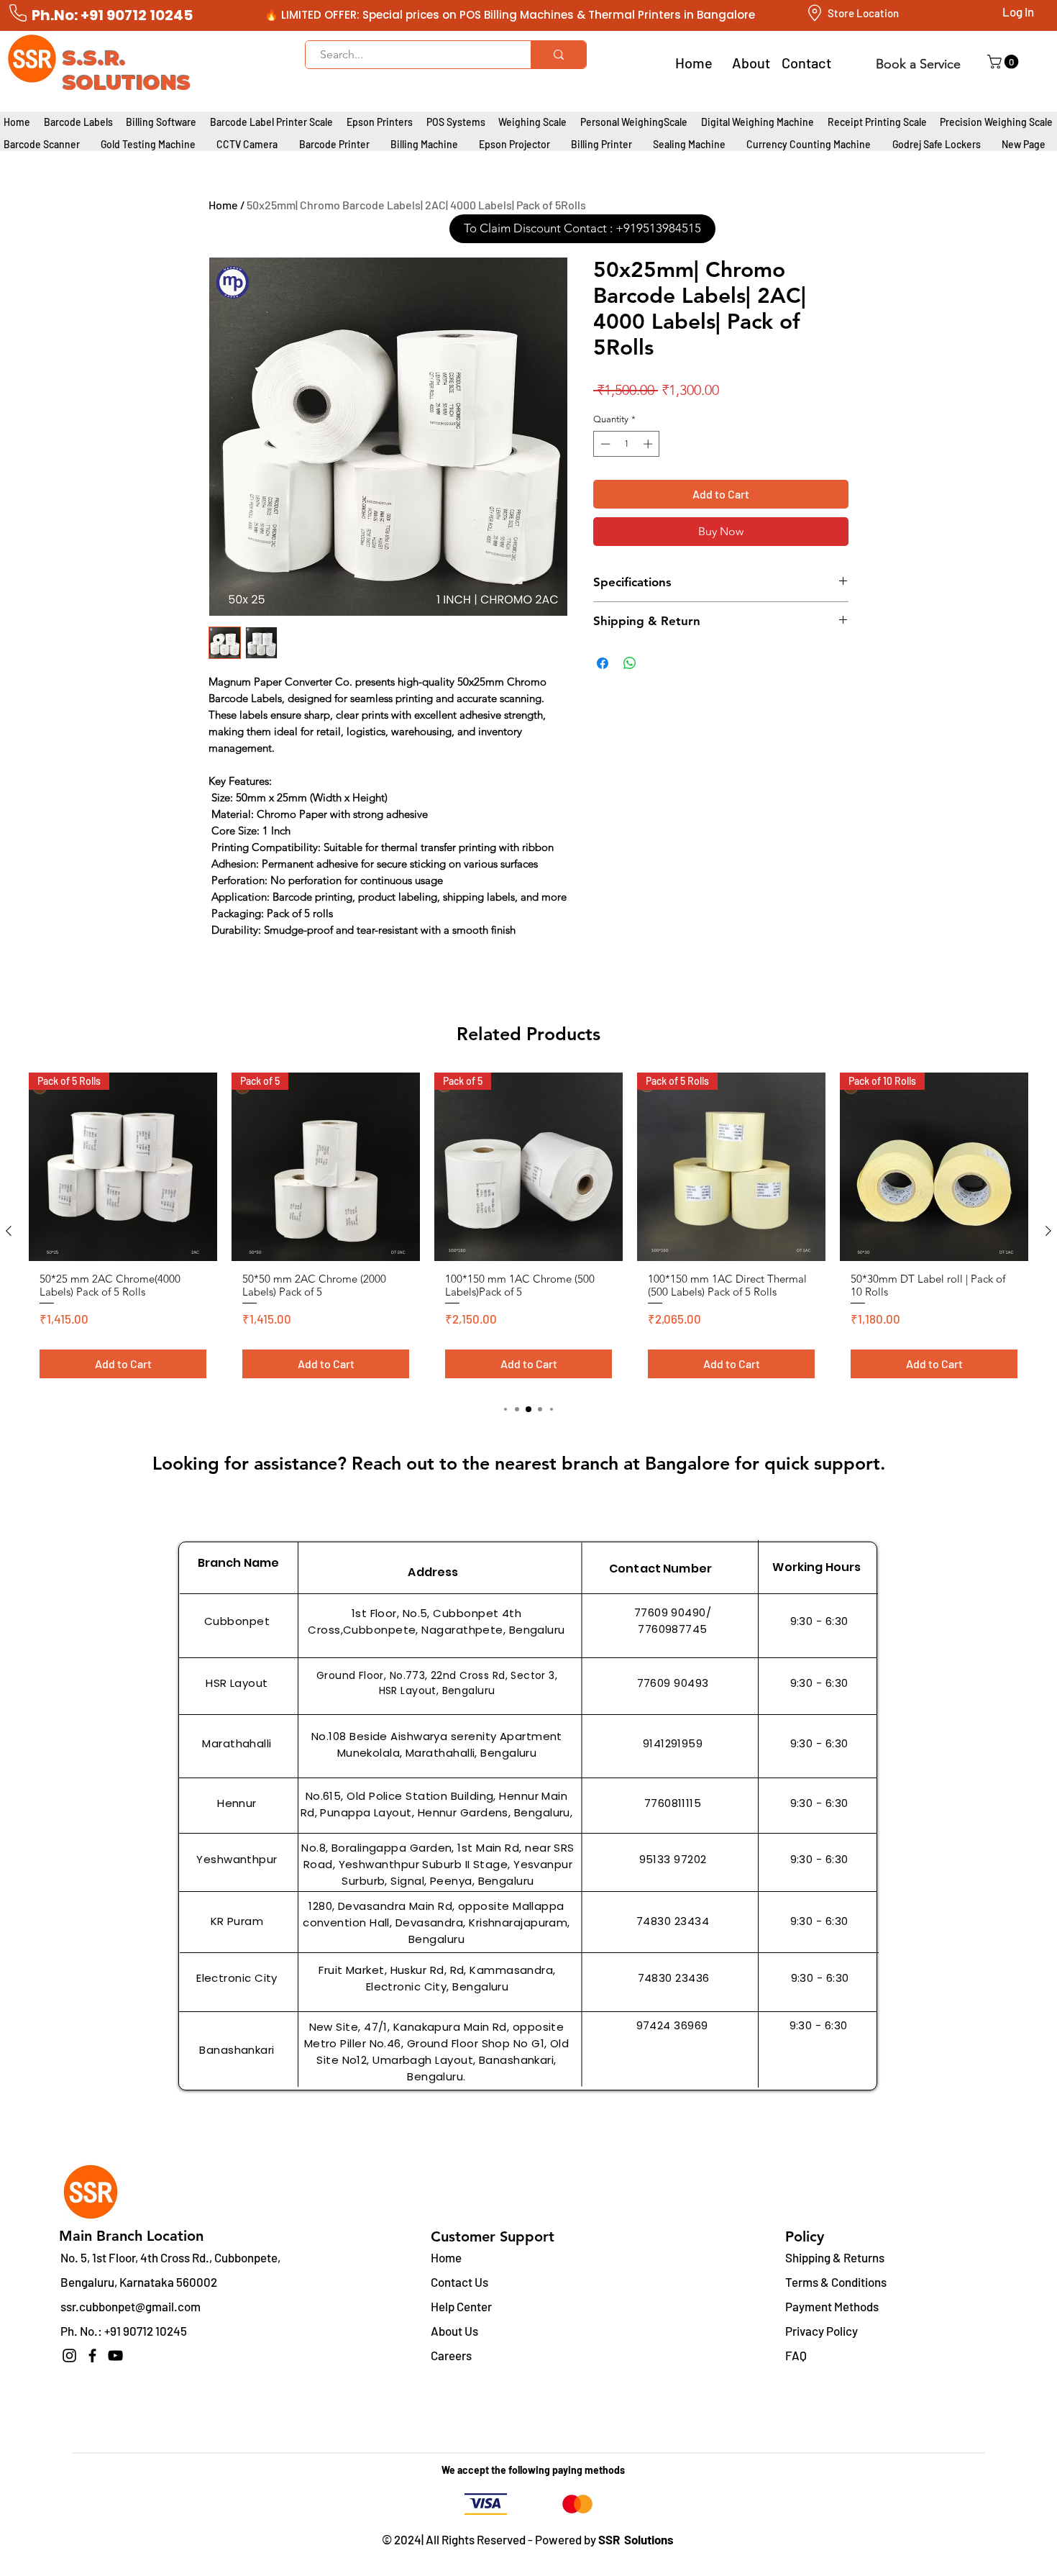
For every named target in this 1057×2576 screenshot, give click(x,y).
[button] (1005, 62)
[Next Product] (1048, 1231)
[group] (528, 1231)
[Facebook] (92, 2356)
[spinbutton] (627, 444)
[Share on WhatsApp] (630, 663)
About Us (454, 2331)
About (751, 63)
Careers (451, 2355)
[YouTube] (115, 2356)
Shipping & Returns (835, 2257)
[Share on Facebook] (603, 663)
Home (223, 205)
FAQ (796, 2355)
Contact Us (459, 2282)
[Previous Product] (9, 1231)
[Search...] (558, 55)
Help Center (461, 2306)
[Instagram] (69, 2356)
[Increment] (649, 444)
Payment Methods (833, 2306)
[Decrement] (604, 444)
